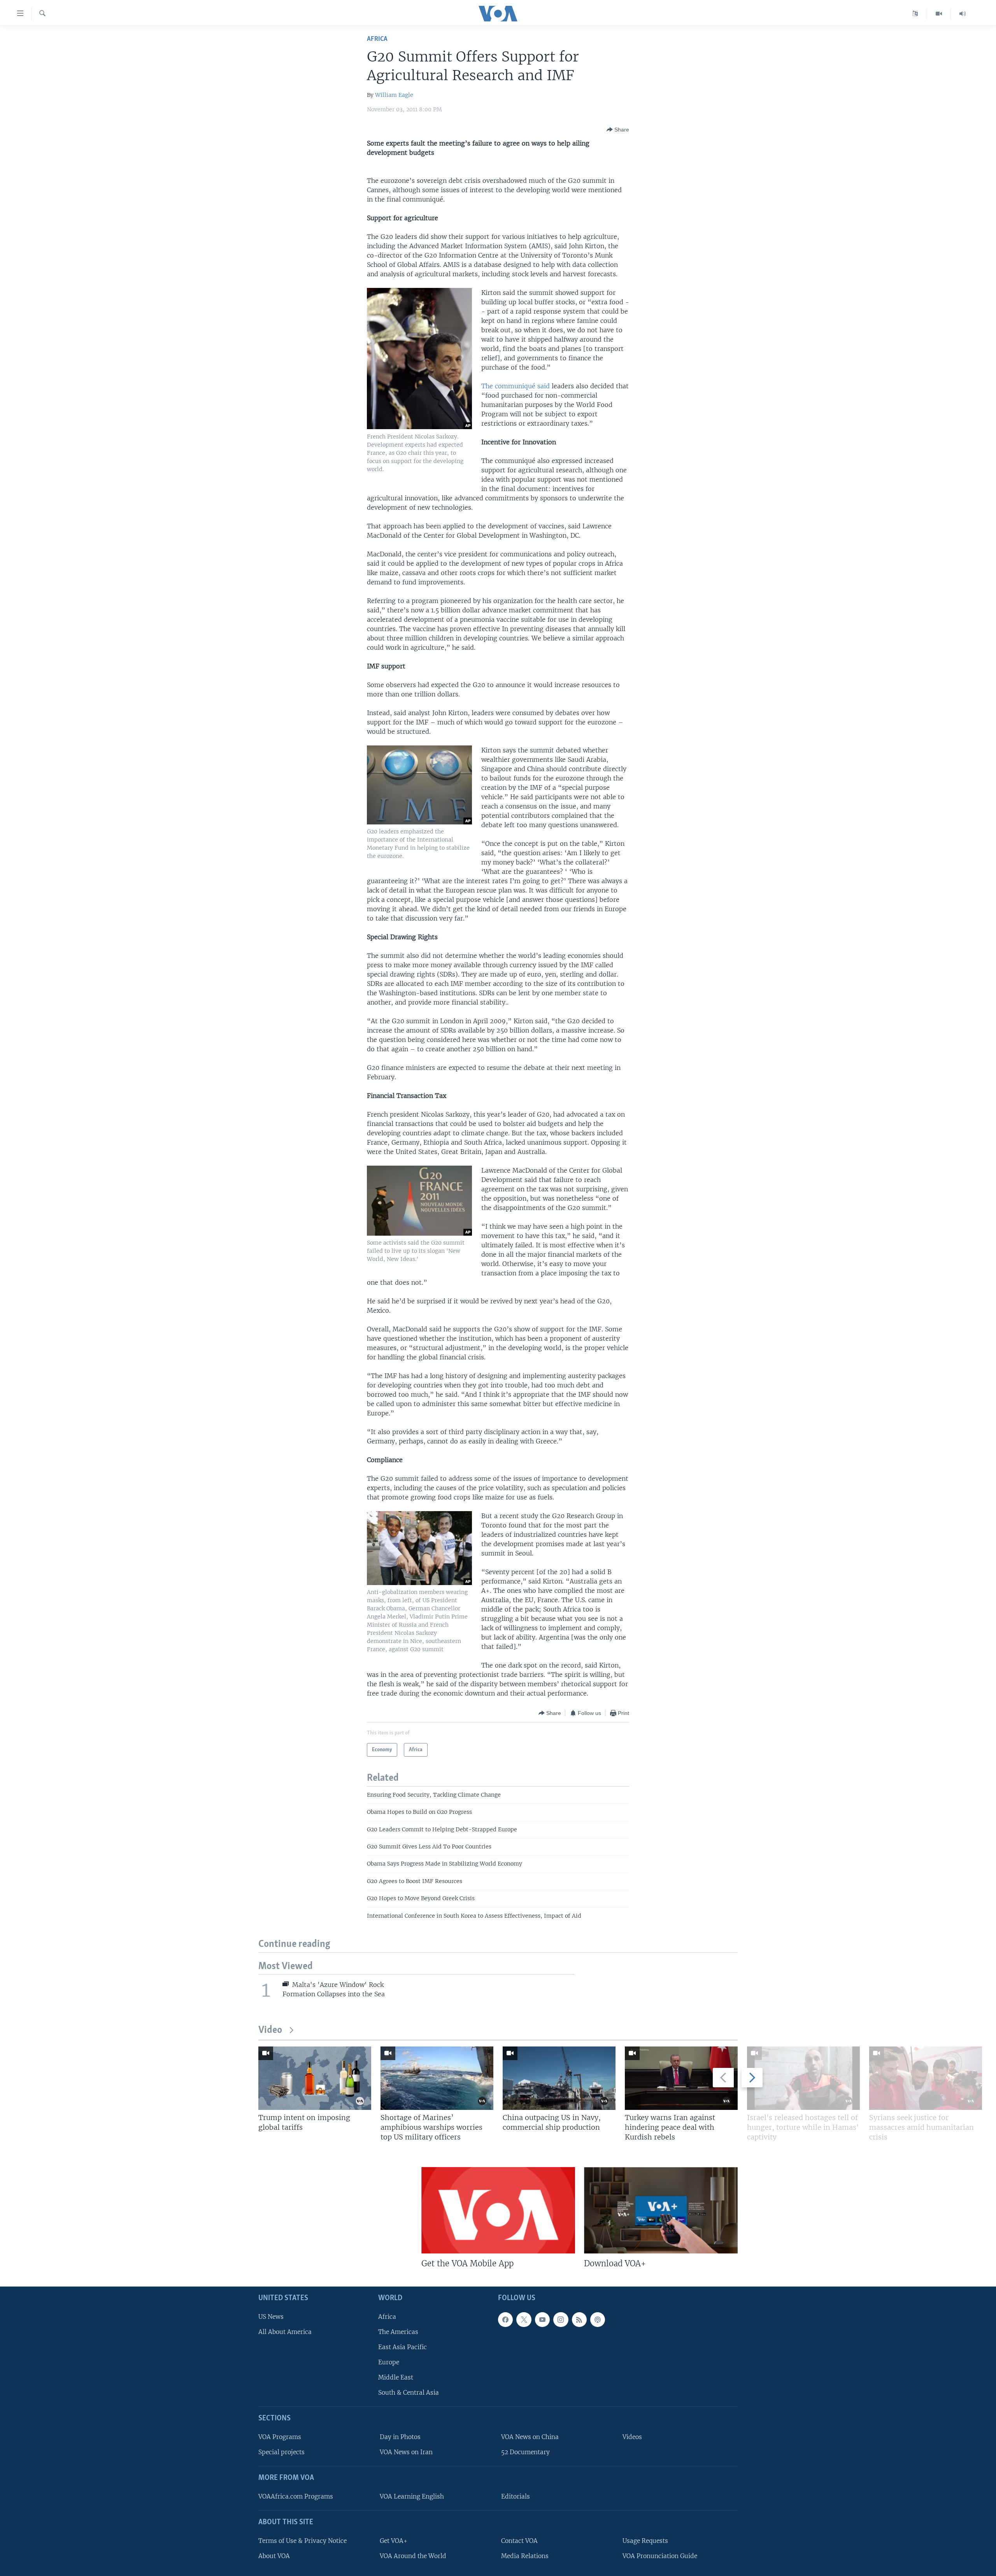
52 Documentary (525, 2452)
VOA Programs (280, 2437)
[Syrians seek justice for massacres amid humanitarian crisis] (926, 2078)
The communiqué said (516, 386)
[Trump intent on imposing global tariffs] (315, 2078)
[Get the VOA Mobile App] (498, 2210)
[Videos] (939, 14)
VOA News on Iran (406, 2452)
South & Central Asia (409, 2393)
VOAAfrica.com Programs (296, 2496)
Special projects (281, 2452)
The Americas (398, 2332)
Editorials (516, 2496)
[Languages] (915, 14)
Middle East (396, 2377)
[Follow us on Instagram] (561, 2320)
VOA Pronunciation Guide (660, 2556)
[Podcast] (598, 2320)
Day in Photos (400, 2437)
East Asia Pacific (402, 2347)
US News (271, 2317)
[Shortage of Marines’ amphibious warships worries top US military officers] (437, 2078)
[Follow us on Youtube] (542, 2320)
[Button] (618, 130)
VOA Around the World (413, 2556)
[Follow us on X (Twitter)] (524, 2320)
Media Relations (525, 2556)
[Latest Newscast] (963, 14)
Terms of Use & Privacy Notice (302, 2541)
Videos (632, 2437)
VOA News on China (530, 2437)
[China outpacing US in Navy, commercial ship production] (559, 2078)
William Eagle (394, 95)
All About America (285, 2332)
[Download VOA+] (661, 2210)
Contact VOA (519, 2541)
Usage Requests (645, 2541)
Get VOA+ (394, 2541)
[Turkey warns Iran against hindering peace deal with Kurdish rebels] (681, 2078)
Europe (389, 2362)
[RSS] (579, 2320)
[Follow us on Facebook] (505, 2320)
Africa (377, 39)
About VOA (274, 2556)
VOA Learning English (412, 2496)
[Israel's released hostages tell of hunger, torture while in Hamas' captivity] (803, 2078)
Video (270, 2030)
